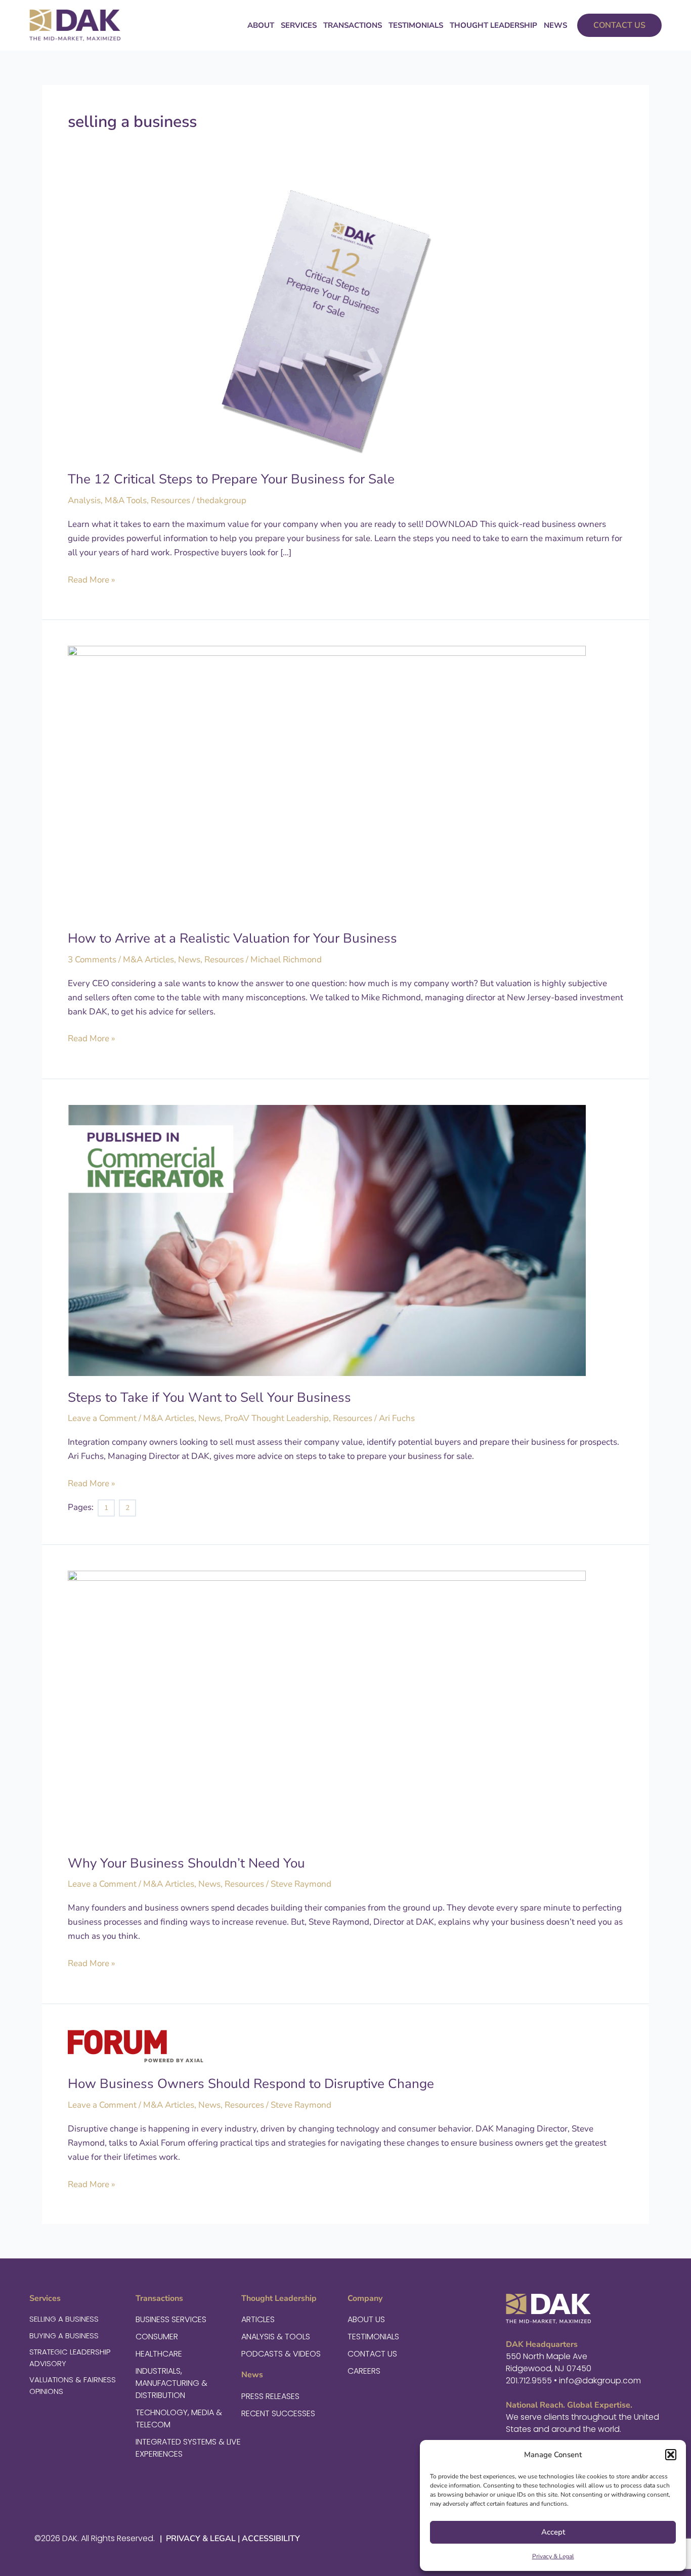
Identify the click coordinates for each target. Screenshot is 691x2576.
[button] (671, 2455)
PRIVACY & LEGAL (200, 2539)
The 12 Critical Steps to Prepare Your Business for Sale (231, 479)
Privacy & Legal (553, 2556)
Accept (553, 2532)
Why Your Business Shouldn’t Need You (186, 1863)
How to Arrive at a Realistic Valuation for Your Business (232, 938)
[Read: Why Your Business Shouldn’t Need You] (327, 1705)
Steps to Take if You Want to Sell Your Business (209, 1397)
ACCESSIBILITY (271, 2539)
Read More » (92, 579)
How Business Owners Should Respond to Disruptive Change (251, 2084)
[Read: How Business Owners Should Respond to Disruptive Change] (136, 2045)
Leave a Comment (102, 1418)
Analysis (84, 500)
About (261, 25)
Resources (170, 500)
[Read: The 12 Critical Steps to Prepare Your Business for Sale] (327, 322)
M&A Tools (126, 500)
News (555, 25)
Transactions (353, 25)
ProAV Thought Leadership (277, 1418)
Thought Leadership (493, 25)
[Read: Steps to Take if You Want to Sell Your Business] (327, 1240)
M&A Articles (148, 960)
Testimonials (416, 25)
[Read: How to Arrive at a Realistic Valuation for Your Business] (327, 781)
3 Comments (92, 960)
